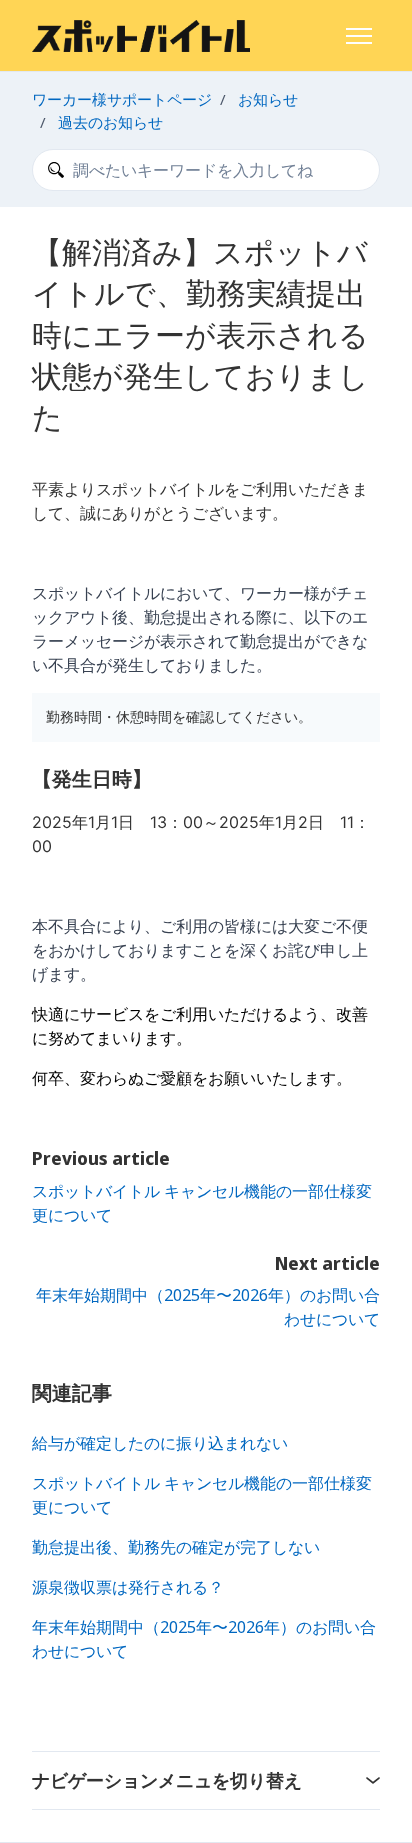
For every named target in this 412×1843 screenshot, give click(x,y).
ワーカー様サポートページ (122, 99)
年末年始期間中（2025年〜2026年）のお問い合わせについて (204, 1639)
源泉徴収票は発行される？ (128, 1587)
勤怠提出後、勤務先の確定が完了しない (176, 1547)
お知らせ (268, 99)
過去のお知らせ (110, 122)
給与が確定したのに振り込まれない (160, 1443)
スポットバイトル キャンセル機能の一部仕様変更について (202, 1495)
